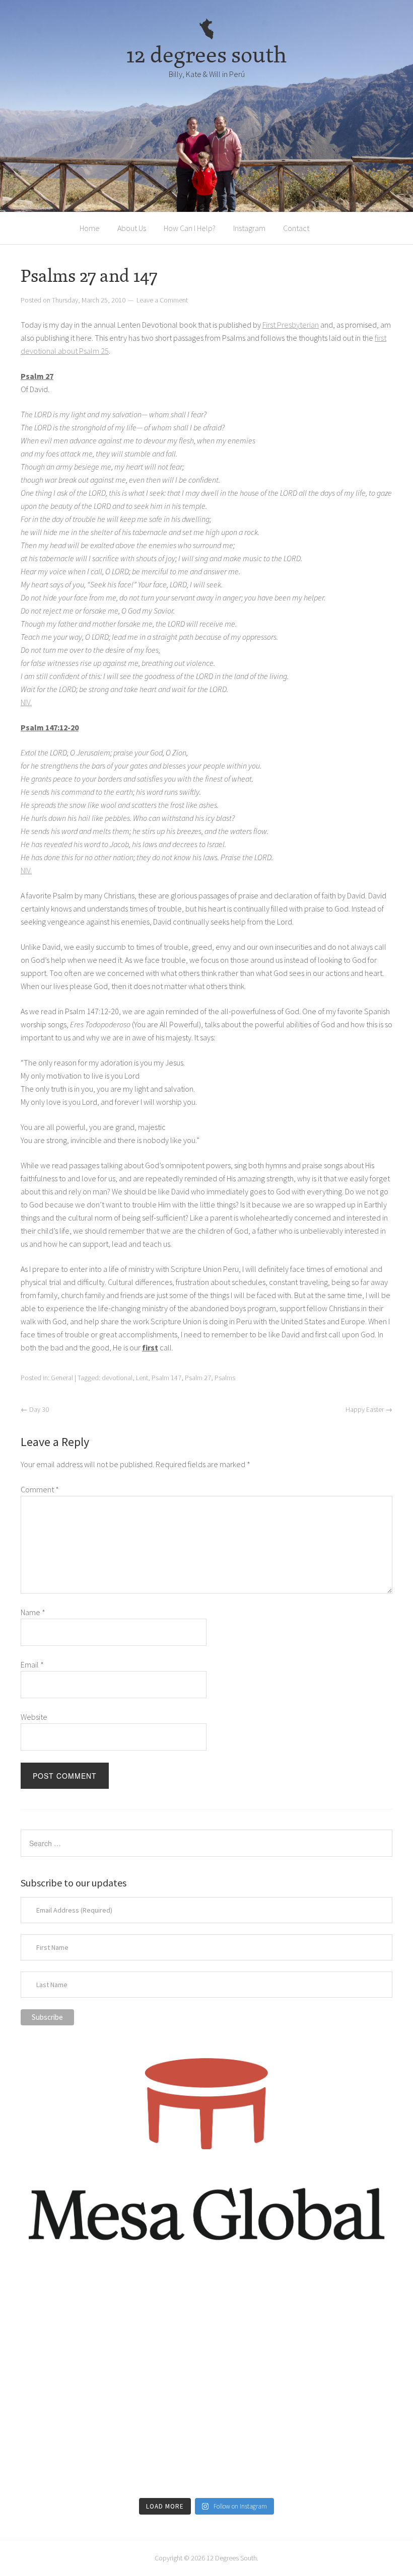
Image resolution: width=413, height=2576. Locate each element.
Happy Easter (369, 1409)
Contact (296, 228)
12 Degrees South (232, 2558)
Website (34, 1717)
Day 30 (35, 1409)
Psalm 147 (166, 1378)
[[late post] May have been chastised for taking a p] (81, 2311)
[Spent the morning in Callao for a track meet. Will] (206, 2383)
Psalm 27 (198, 1378)
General (62, 1378)
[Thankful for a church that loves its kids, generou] (206, 2311)
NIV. (26, 702)
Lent (142, 1378)
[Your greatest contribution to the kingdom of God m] (206, 2456)
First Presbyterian (291, 325)
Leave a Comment (162, 300)
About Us (132, 228)
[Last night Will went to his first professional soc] (332, 2456)
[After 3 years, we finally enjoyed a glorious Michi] (81, 2456)
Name (33, 1612)
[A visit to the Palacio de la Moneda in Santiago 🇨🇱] (332, 2311)
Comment (40, 1489)
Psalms (225, 1378)
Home (90, 228)
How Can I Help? (190, 228)
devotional (117, 1378)
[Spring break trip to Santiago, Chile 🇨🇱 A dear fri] (81, 2383)
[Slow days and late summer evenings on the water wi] (332, 2383)
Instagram (249, 228)
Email (32, 1664)
